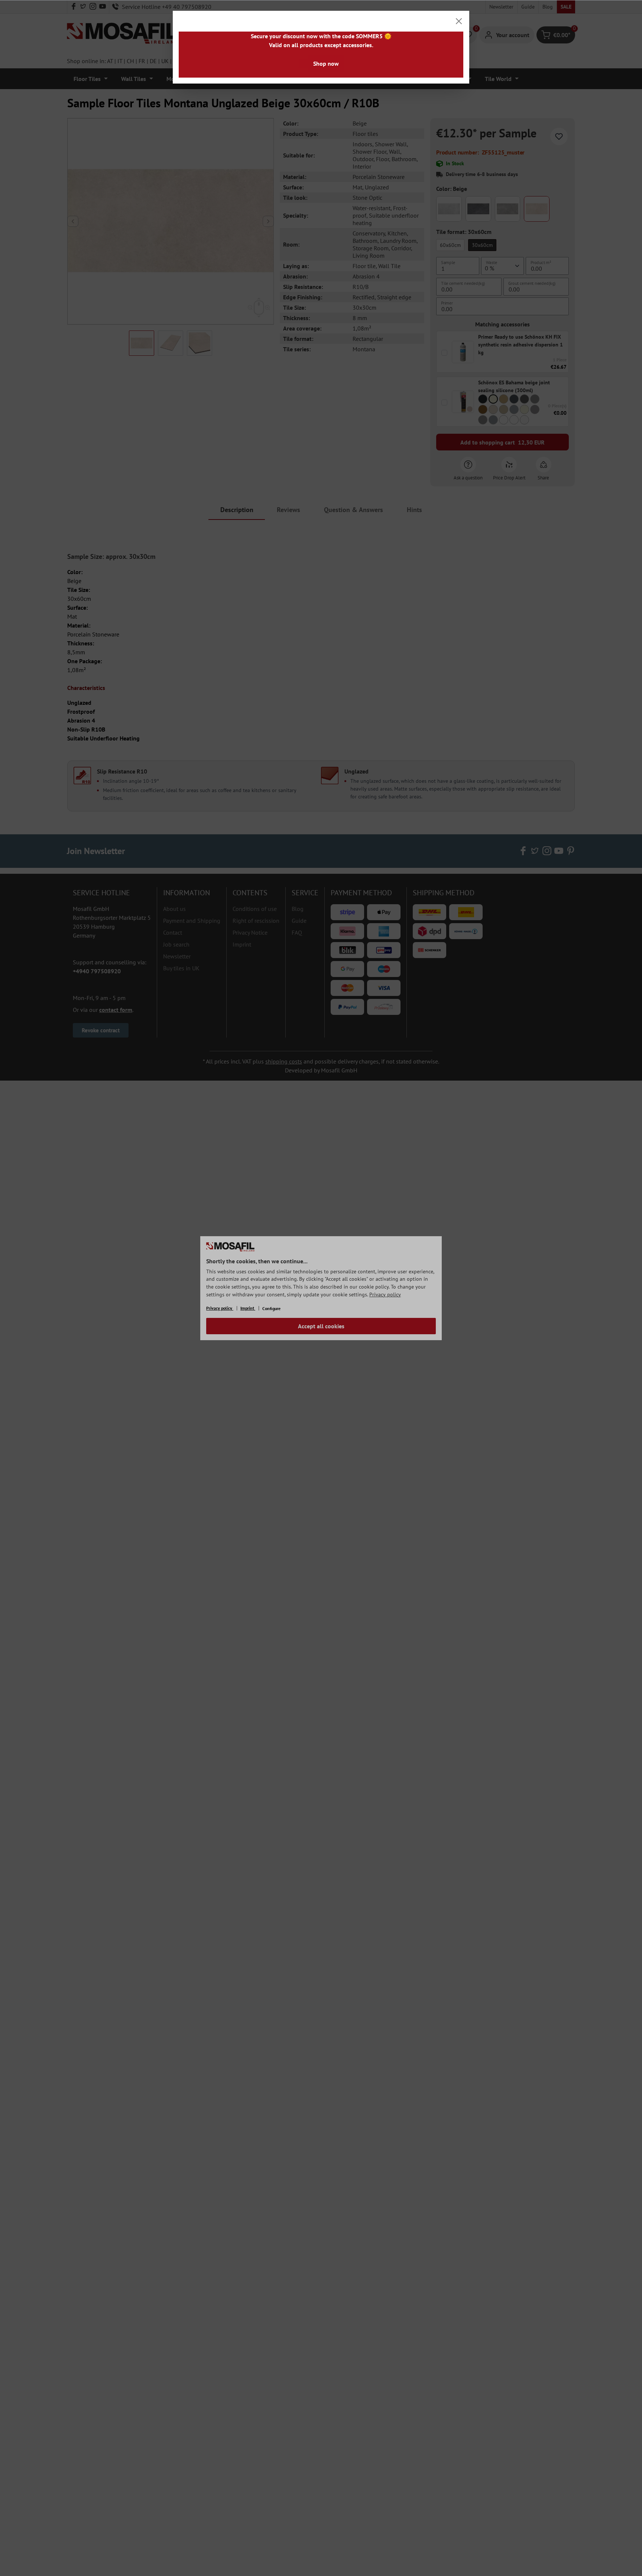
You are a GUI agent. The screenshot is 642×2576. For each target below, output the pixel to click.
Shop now (326, 63)
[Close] (459, 21)
